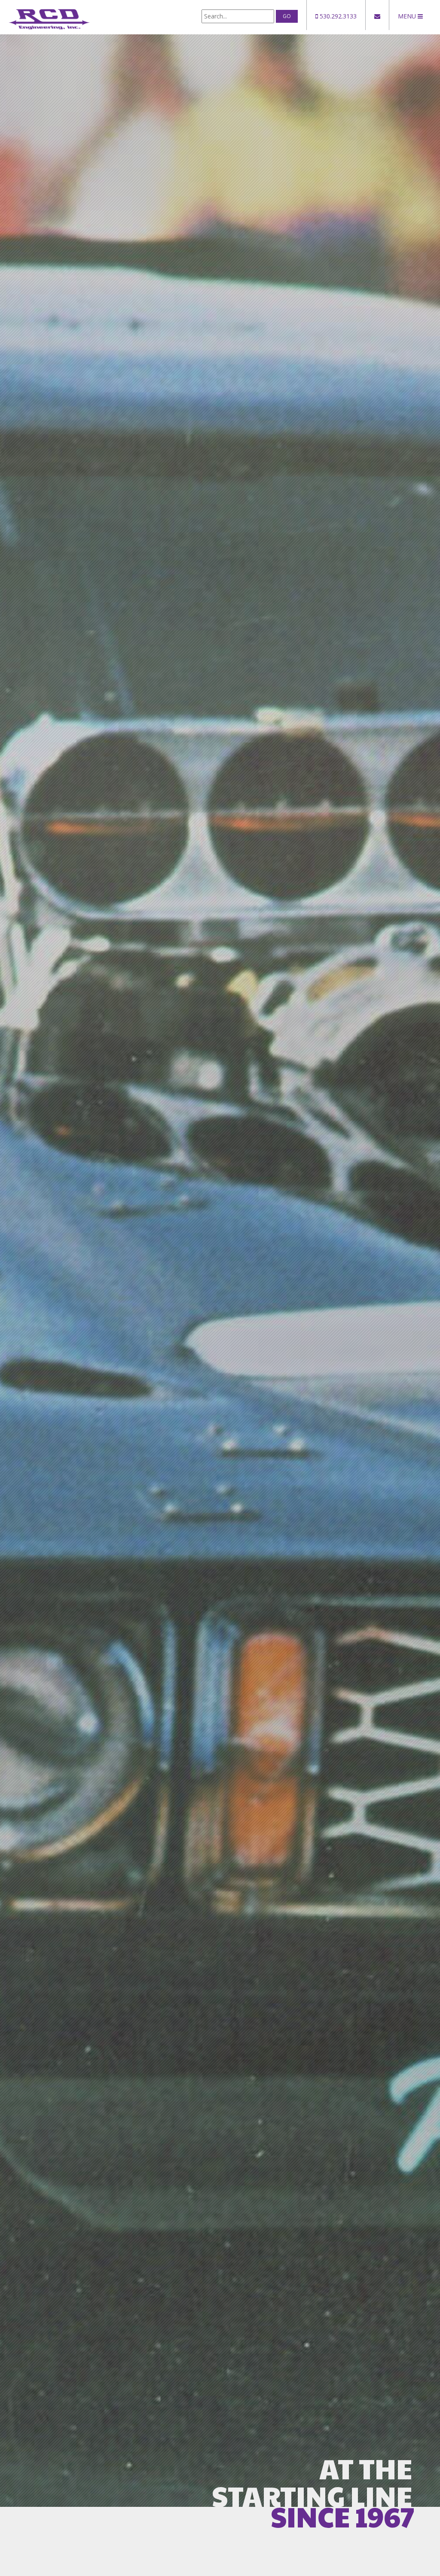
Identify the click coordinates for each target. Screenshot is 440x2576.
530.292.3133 (337, 16)
